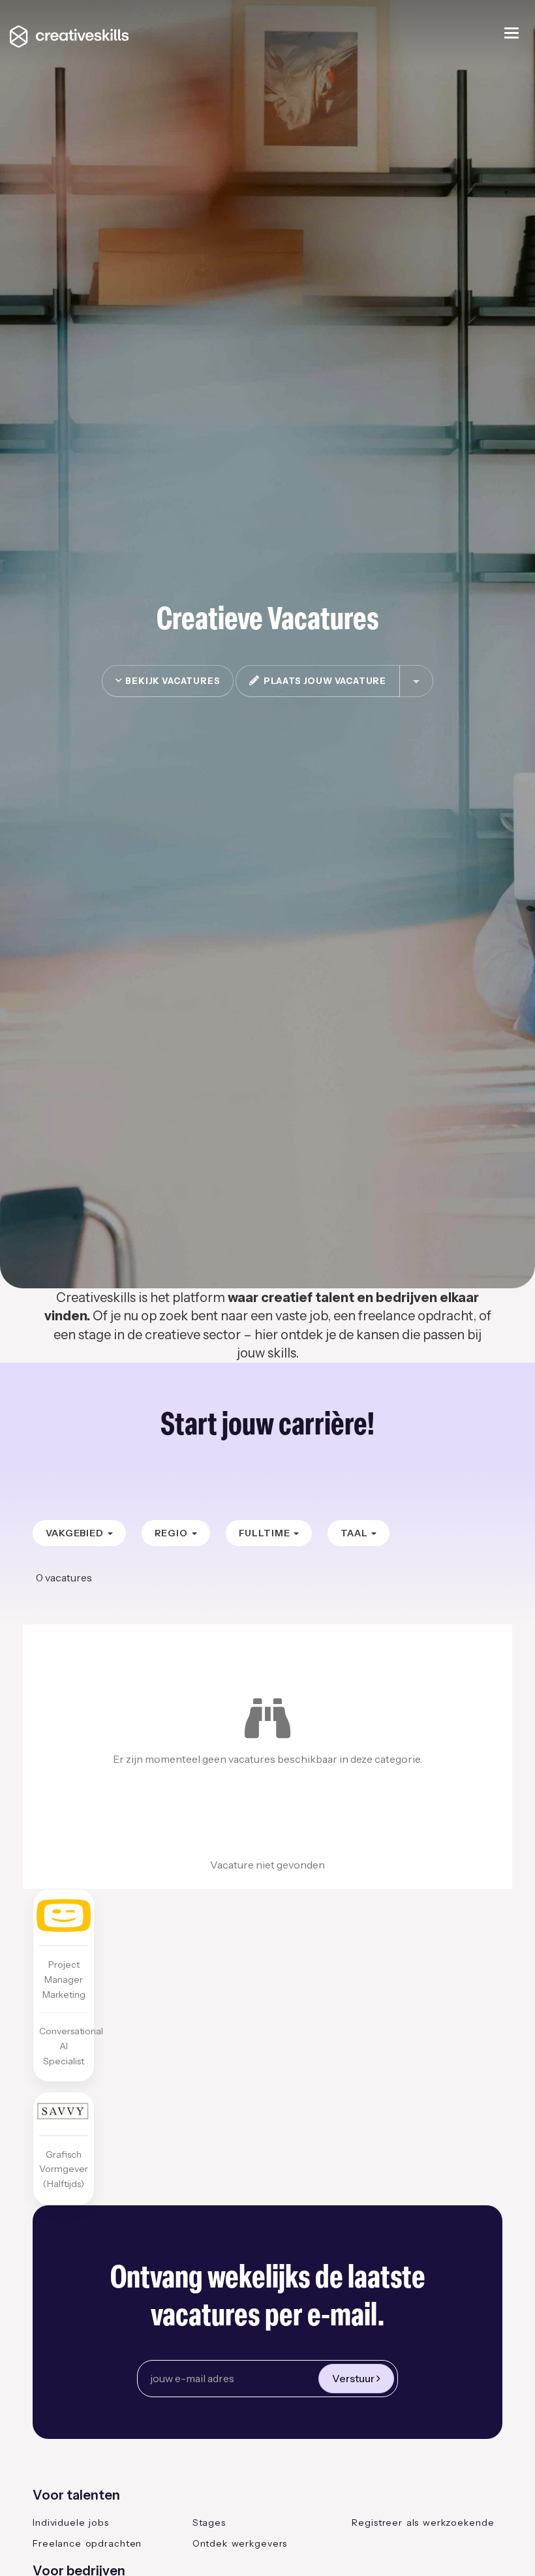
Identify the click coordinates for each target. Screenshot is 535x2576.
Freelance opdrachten (87, 2543)
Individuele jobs (71, 2522)
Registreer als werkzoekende (423, 2522)
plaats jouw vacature (323, 681)
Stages (209, 2522)
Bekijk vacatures (171, 681)
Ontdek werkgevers (240, 2543)
